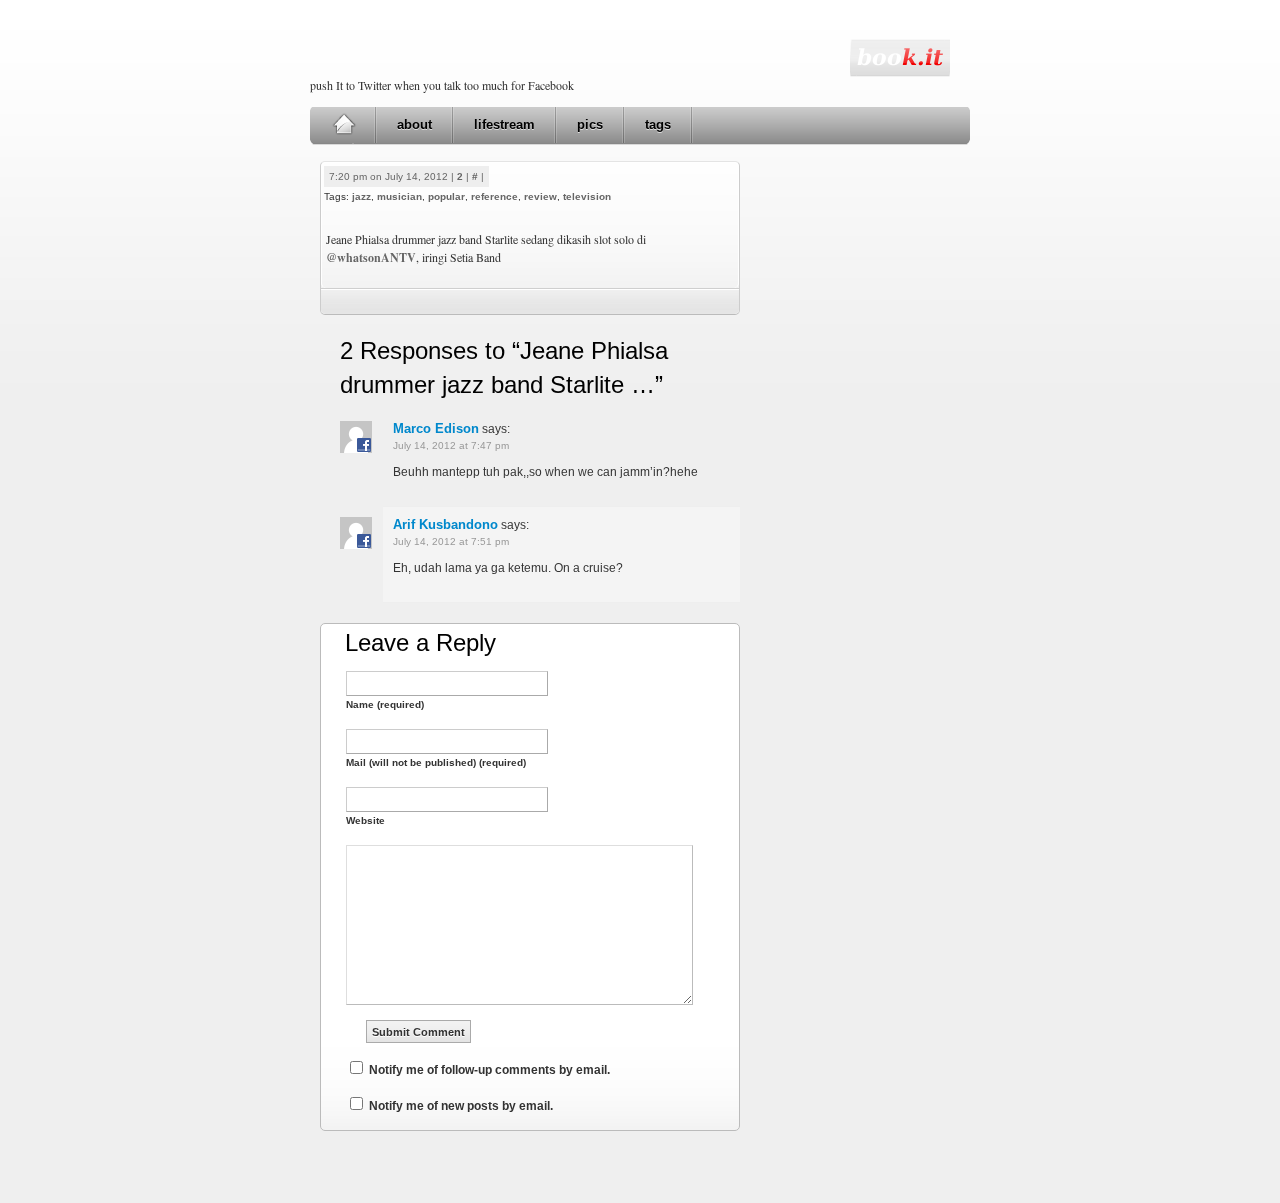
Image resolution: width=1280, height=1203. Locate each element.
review (540, 196)
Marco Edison (436, 428)
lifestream (504, 124)
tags (658, 124)
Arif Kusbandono (445, 524)
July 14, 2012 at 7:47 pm (451, 445)
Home (343, 125)
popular (446, 196)
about (414, 124)
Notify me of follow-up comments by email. (489, 1070)
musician (399, 196)
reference (494, 196)
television (587, 196)
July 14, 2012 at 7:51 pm (451, 541)
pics (590, 124)
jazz (361, 196)
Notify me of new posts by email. (461, 1106)
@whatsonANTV (371, 257)
